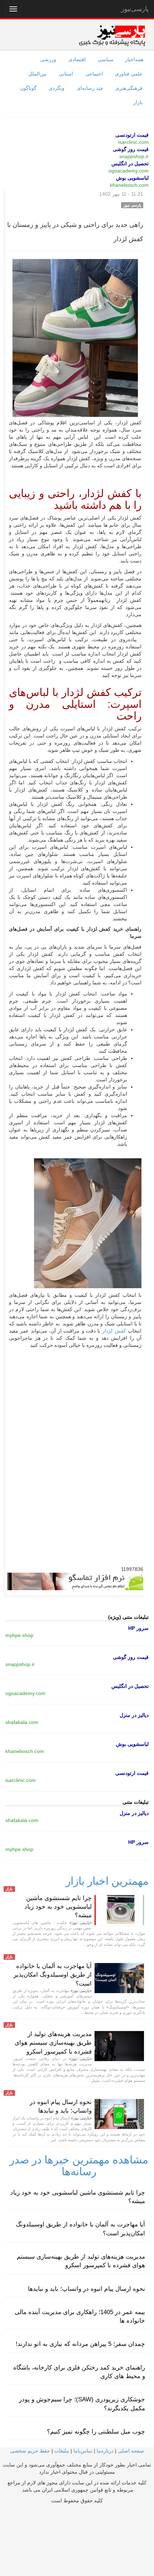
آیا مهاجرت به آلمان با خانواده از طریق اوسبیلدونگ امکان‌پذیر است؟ (53, 1975)
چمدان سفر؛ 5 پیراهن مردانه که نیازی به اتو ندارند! (80, 2344)
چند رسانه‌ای (90, 88)
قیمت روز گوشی (131, 149)
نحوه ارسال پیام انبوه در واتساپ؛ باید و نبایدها (86, 2289)
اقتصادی (77, 59)
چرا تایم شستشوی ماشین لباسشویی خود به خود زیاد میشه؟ (58, 1907)
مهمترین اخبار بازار (107, 1881)
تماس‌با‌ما (83, 2451)
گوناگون (28, 88)
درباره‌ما (105, 2451)
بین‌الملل (37, 74)
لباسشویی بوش (132, 178)
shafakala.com (22, 1722)
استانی (66, 74)
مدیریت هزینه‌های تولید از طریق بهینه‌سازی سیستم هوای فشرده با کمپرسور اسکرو (53, 2043)
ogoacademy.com (129, 171)
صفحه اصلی (131, 2451)
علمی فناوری (129, 74)
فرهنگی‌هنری (129, 88)
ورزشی (48, 59)
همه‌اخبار (134, 59)
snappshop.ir (134, 156)
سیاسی (106, 59)
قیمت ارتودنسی (132, 135)
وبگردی (57, 88)
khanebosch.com (129, 185)
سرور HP (138, 1628)
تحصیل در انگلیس (130, 164)
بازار (138, 102)
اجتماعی (94, 74)
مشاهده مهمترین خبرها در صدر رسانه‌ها (79, 2166)
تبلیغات (62, 2451)
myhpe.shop (19, 1635)
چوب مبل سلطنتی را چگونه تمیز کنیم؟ (96, 2432)
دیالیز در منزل (134, 1715)
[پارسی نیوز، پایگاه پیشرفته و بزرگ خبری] (112, 35)
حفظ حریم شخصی (30, 2451)
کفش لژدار (114, 1331)
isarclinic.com (133, 142)
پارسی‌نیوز (135, 9)
